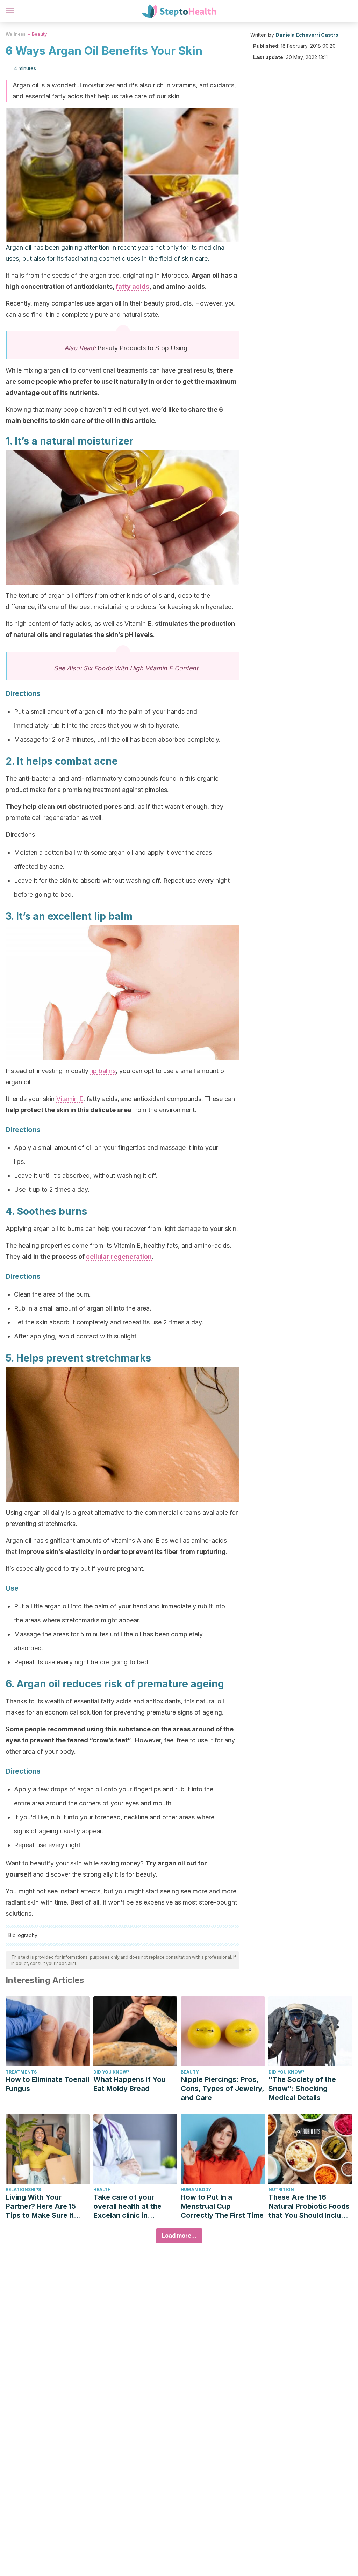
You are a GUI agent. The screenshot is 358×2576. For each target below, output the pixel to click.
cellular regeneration (119, 1257)
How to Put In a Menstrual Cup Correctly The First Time (222, 2206)
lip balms (103, 1071)
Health (102, 2190)
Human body (196, 2190)
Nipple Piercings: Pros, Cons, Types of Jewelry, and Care (222, 2089)
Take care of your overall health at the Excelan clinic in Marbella (127, 2206)
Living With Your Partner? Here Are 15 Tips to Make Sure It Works (41, 2206)
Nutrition (281, 2190)
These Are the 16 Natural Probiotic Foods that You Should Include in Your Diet (309, 2206)
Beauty (39, 34)
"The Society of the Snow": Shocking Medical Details (302, 2089)
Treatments (21, 2072)
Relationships (23, 2190)
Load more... (179, 2236)
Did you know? (111, 2072)
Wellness (16, 34)
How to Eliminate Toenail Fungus (47, 2084)
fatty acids (133, 287)
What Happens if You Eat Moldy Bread (130, 2084)
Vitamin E (70, 1099)
